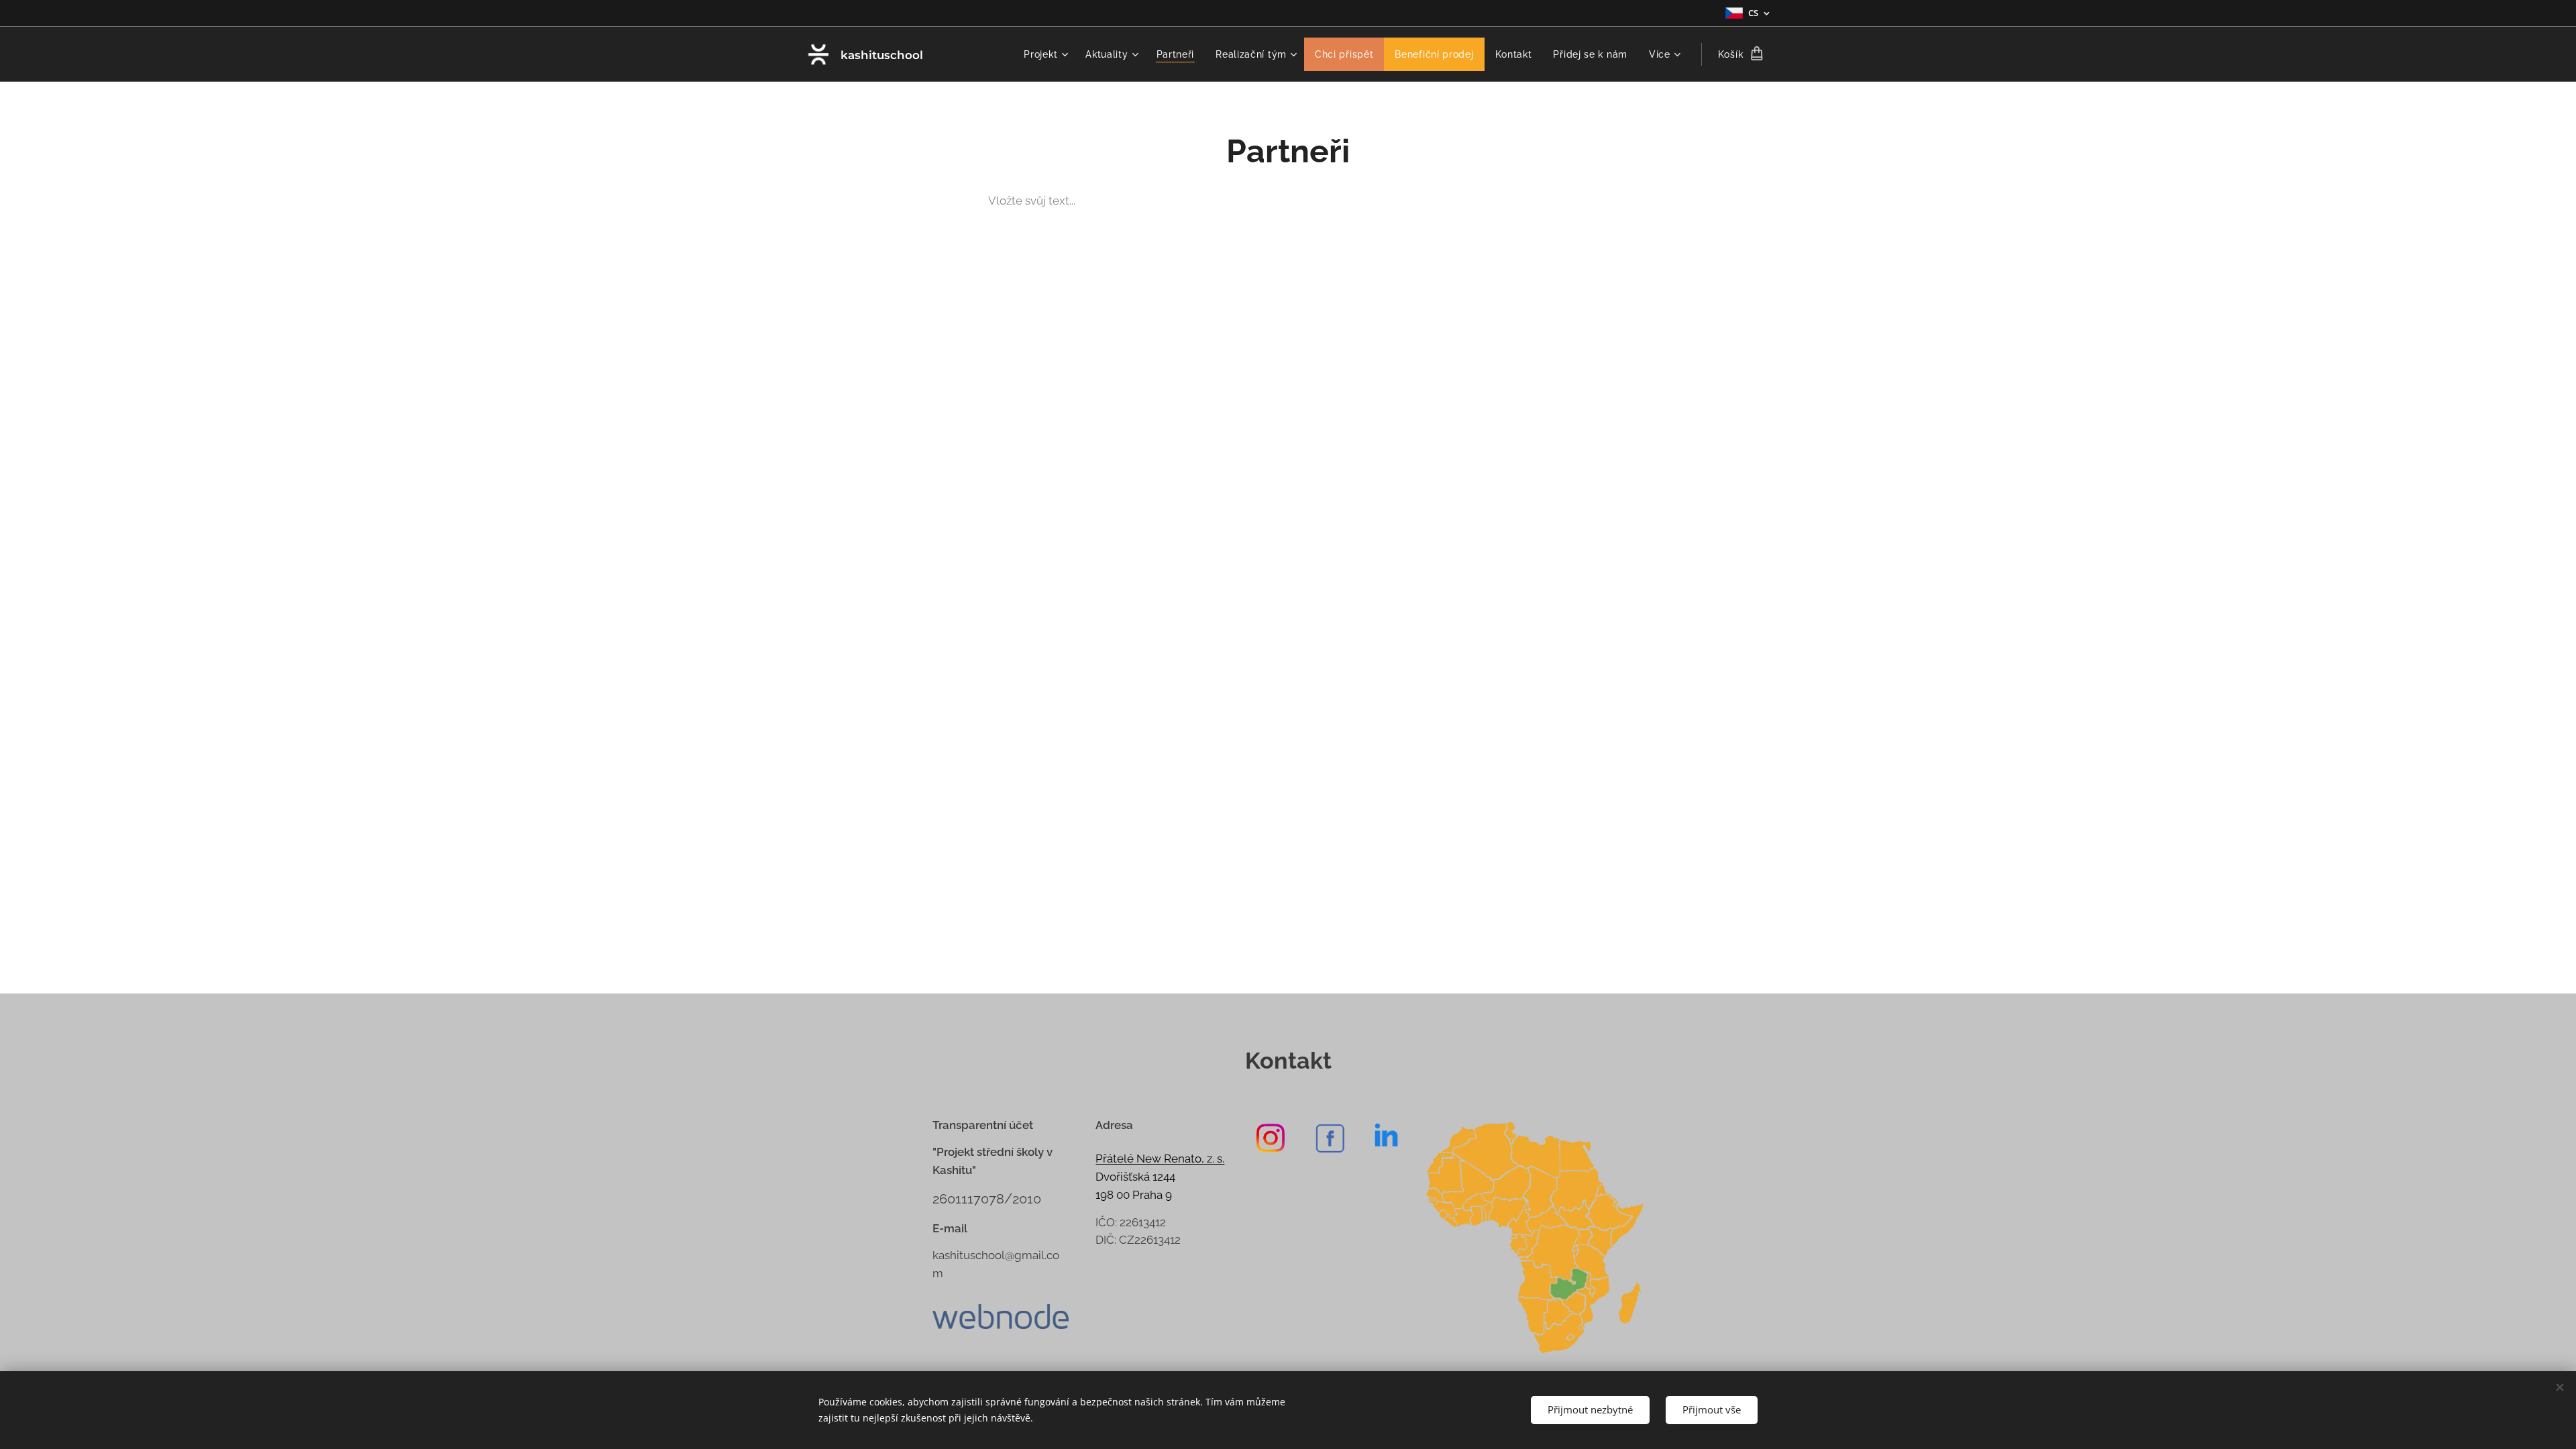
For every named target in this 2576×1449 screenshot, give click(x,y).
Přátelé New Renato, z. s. (1160, 1159)
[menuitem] (1048, 54)
